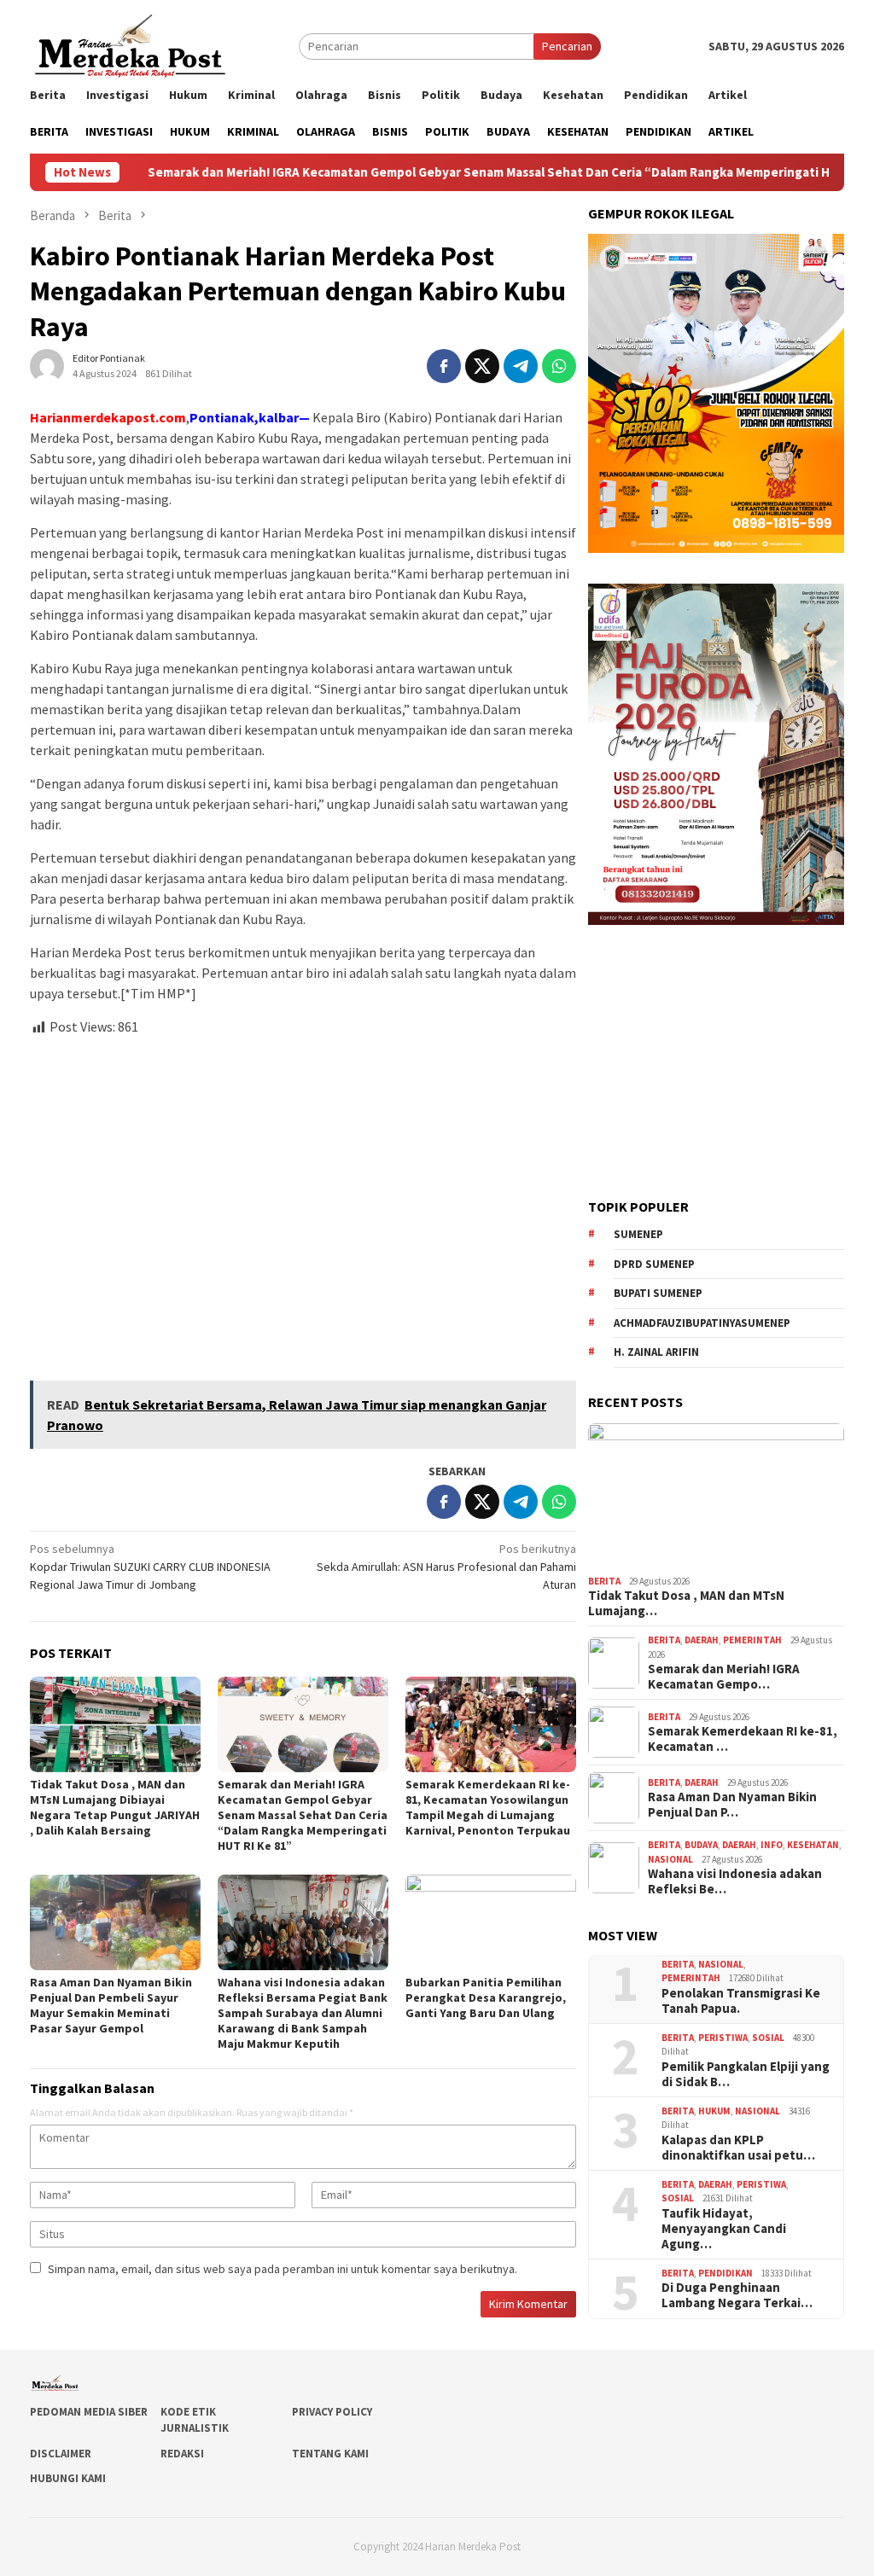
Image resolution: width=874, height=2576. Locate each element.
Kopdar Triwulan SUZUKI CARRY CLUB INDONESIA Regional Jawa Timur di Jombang (150, 1567)
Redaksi (182, 2454)
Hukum (714, 2111)
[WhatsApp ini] (559, 366)
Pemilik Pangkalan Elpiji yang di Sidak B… (746, 2074)
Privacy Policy (332, 2412)
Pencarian (567, 46)
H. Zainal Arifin (656, 1352)
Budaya (701, 1845)
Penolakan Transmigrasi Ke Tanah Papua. (741, 2001)
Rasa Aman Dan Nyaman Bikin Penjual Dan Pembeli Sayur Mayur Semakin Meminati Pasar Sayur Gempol (111, 2005)
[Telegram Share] (521, 366)
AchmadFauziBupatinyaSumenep (702, 1323)
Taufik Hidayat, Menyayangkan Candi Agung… (724, 2229)
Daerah (702, 1640)
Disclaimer (61, 2454)
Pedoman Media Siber (89, 2412)
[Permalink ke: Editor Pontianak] (47, 365)
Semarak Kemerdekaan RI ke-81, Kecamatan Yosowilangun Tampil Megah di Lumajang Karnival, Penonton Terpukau (488, 1807)
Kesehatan (813, 1845)
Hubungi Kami (68, 2478)
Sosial (768, 2038)
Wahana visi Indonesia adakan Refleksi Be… (735, 1881)
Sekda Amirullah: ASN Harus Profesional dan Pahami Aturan (446, 1567)
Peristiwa (723, 2038)
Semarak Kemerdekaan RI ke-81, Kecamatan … (743, 1739)
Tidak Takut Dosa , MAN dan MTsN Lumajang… (686, 1603)
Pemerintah (752, 1640)
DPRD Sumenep (654, 1264)
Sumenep (638, 1234)
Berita (604, 1581)
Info (772, 1845)
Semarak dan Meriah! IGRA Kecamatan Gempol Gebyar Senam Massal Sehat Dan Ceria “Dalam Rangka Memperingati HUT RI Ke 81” (430, 172)
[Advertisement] (303, 1201)
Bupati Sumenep (658, 1293)
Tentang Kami (330, 2454)
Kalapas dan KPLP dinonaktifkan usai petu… (738, 2148)
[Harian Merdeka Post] (130, 44)
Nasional (670, 1859)
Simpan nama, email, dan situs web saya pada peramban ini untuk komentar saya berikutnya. (283, 2269)
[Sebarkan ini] (444, 366)
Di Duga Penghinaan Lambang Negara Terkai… (737, 2295)
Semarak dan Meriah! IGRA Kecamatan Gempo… (724, 1677)
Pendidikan (725, 2273)
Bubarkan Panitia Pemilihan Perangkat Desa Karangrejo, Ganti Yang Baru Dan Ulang (486, 1997)
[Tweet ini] (482, 366)
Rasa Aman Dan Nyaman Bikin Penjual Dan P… (732, 1805)
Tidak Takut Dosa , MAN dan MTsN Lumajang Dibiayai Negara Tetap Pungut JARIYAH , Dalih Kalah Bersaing (115, 1807)
